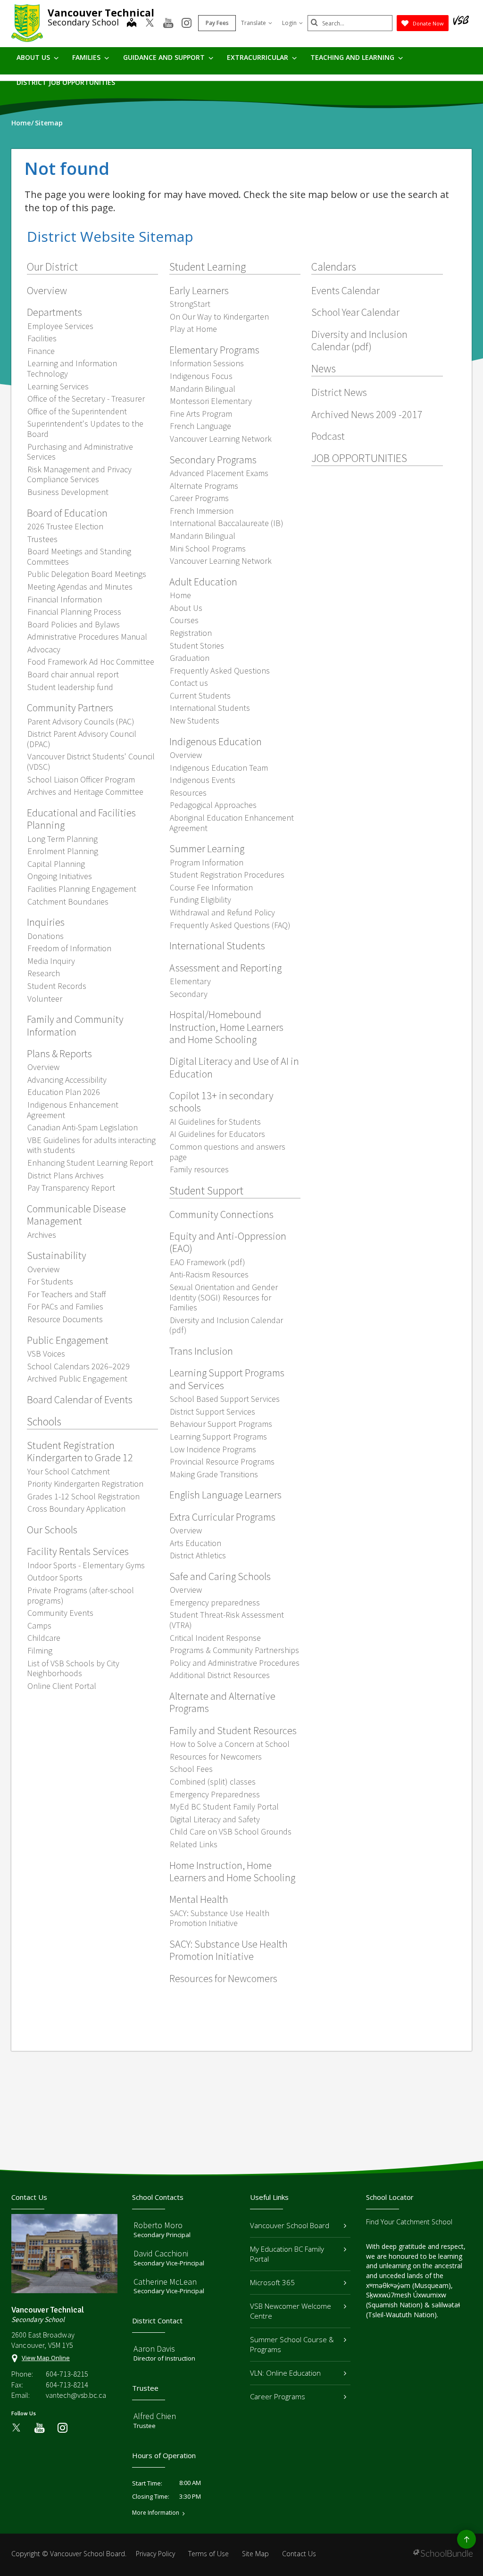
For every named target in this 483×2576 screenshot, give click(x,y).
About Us (34, 57)
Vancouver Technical (101, 13)
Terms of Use (208, 2554)
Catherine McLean (165, 2282)
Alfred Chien (155, 2416)
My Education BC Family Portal (287, 2254)
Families (87, 57)
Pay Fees (217, 23)
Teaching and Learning (353, 57)
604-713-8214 (67, 2385)
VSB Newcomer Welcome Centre (291, 2311)
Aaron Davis (154, 2349)
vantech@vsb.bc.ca (76, 2395)
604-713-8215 (67, 2374)
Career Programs (278, 2396)
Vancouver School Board (290, 2225)
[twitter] (150, 24)
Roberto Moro (158, 2225)
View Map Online (46, 2358)
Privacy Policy (155, 2554)
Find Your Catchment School (409, 2222)
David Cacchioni (161, 2253)
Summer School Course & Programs (292, 2344)
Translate (254, 23)
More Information (156, 2513)
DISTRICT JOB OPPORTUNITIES (66, 82)
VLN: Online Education (285, 2373)
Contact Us (299, 2554)
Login (289, 23)
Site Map (255, 2554)
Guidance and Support (165, 57)
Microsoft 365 (272, 2282)
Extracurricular (258, 57)
